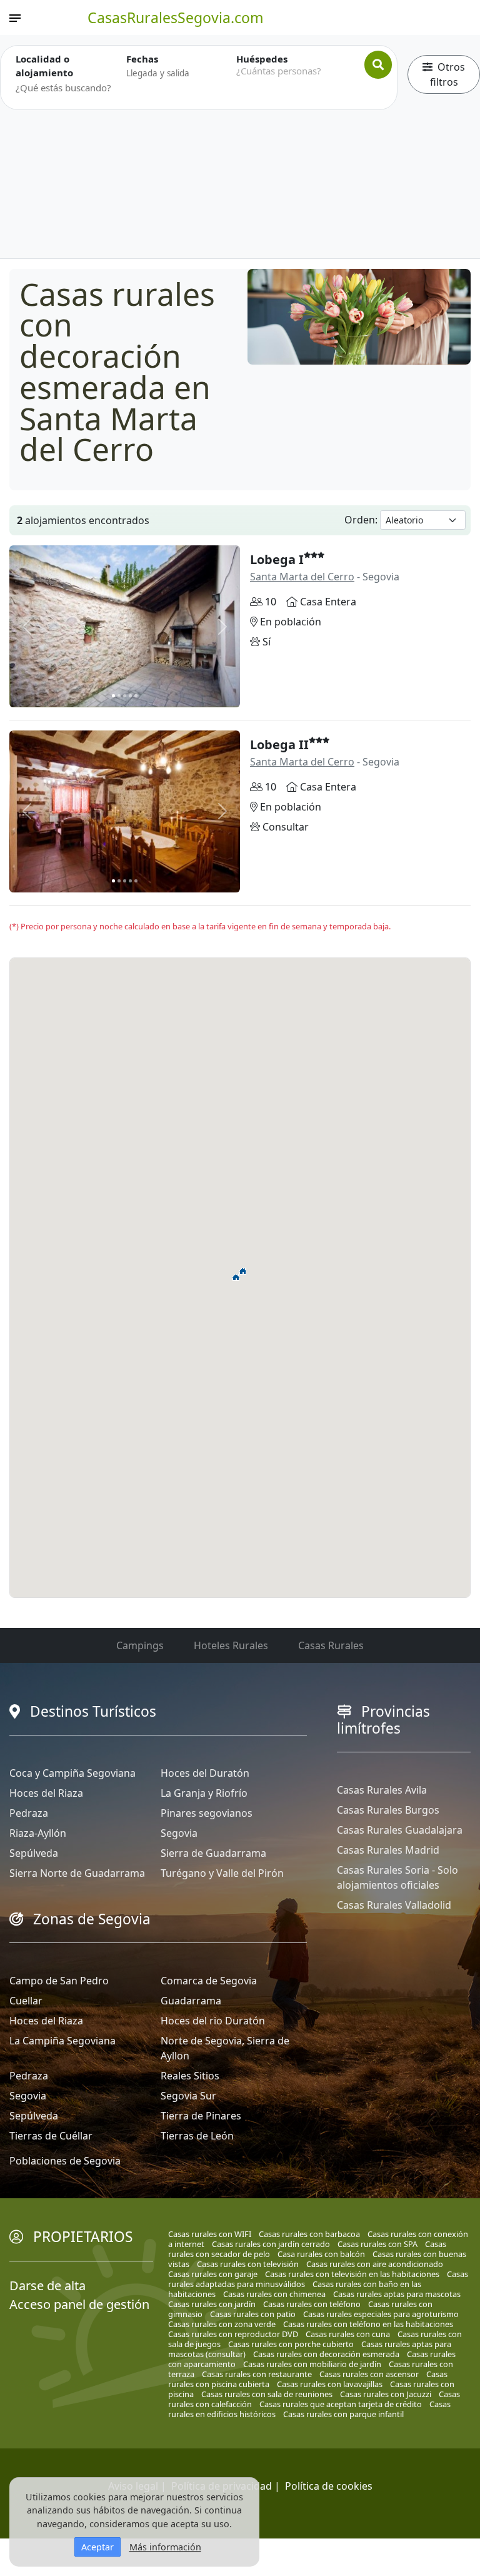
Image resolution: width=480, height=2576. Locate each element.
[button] (236, 1277)
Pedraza (29, 1813)
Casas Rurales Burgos (388, 1810)
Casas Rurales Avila (382, 1790)
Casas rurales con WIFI (210, 2234)
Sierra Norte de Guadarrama (77, 1873)
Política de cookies (329, 2486)
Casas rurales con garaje (213, 2274)
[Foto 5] (136, 696)
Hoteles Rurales (231, 1645)
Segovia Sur (188, 2096)
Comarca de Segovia (209, 1981)
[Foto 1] (113, 696)
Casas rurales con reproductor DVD (233, 2334)
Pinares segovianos (207, 1813)
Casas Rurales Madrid (388, 1850)
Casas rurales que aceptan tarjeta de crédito (341, 2404)
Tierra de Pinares (201, 2116)
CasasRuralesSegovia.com (176, 18)
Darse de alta (47, 2286)
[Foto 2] (119, 696)
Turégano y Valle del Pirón (222, 1873)
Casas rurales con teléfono (312, 2304)
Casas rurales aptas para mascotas (397, 2294)
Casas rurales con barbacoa (309, 2234)
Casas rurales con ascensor (369, 2374)
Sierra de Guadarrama (213, 1853)
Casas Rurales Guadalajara (400, 1830)
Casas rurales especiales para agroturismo (381, 2314)
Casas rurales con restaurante (257, 2374)
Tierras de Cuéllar (51, 2136)
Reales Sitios (190, 2076)
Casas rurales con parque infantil (343, 2414)
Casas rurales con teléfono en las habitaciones (368, 2324)
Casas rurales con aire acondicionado (375, 2264)
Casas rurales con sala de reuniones (267, 2394)
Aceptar (97, 2547)
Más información (165, 2547)
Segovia (179, 1833)
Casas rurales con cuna (348, 2334)
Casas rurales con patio (253, 2314)
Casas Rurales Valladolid (394, 1905)
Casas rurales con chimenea (274, 2294)
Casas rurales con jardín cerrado (271, 2244)
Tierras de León (197, 2136)
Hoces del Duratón (205, 1773)
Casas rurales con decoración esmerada (326, 2354)
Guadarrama (191, 2001)
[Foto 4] (130, 696)
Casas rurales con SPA (377, 2244)
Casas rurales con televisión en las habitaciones (352, 2274)
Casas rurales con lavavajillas (330, 2384)
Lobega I (277, 559)
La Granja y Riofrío (204, 1793)
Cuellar (26, 2001)
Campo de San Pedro (59, 1981)
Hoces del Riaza (46, 1793)
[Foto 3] (125, 696)
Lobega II (279, 745)
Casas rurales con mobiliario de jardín (312, 2364)
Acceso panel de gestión (79, 2304)
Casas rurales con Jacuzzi (386, 2394)
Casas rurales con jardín (212, 2304)
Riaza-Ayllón (38, 1833)
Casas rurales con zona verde (222, 2324)
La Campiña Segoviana (62, 2041)
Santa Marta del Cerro (302, 577)
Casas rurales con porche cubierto (291, 2344)
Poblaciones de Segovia (65, 2161)
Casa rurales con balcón (321, 2254)
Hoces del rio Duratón (213, 2021)
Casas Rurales (331, 1645)
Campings (140, 1645)
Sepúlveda (34, 1853)
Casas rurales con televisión (248, 2264)
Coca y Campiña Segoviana (72, 1773)
